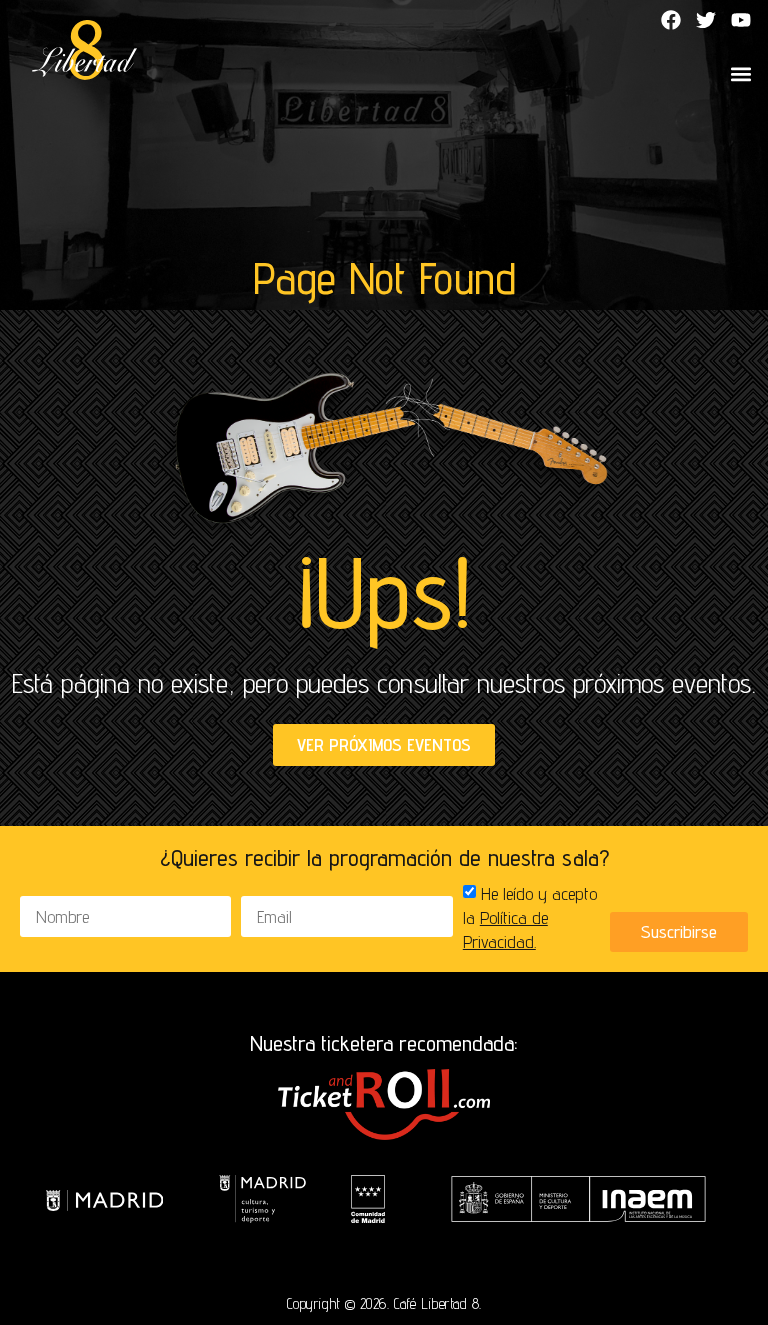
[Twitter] (706, 20)
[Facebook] (671, 20)
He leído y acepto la (530, 917)
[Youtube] (741, 20)
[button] (741, 73)
